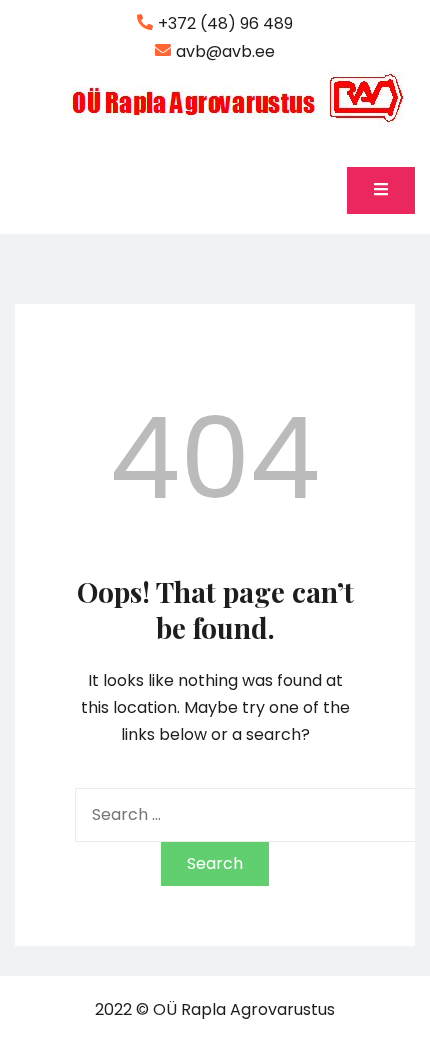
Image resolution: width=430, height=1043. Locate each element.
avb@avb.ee (225, 51)
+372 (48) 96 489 (225, 23)
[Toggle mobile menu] (381, 190)
